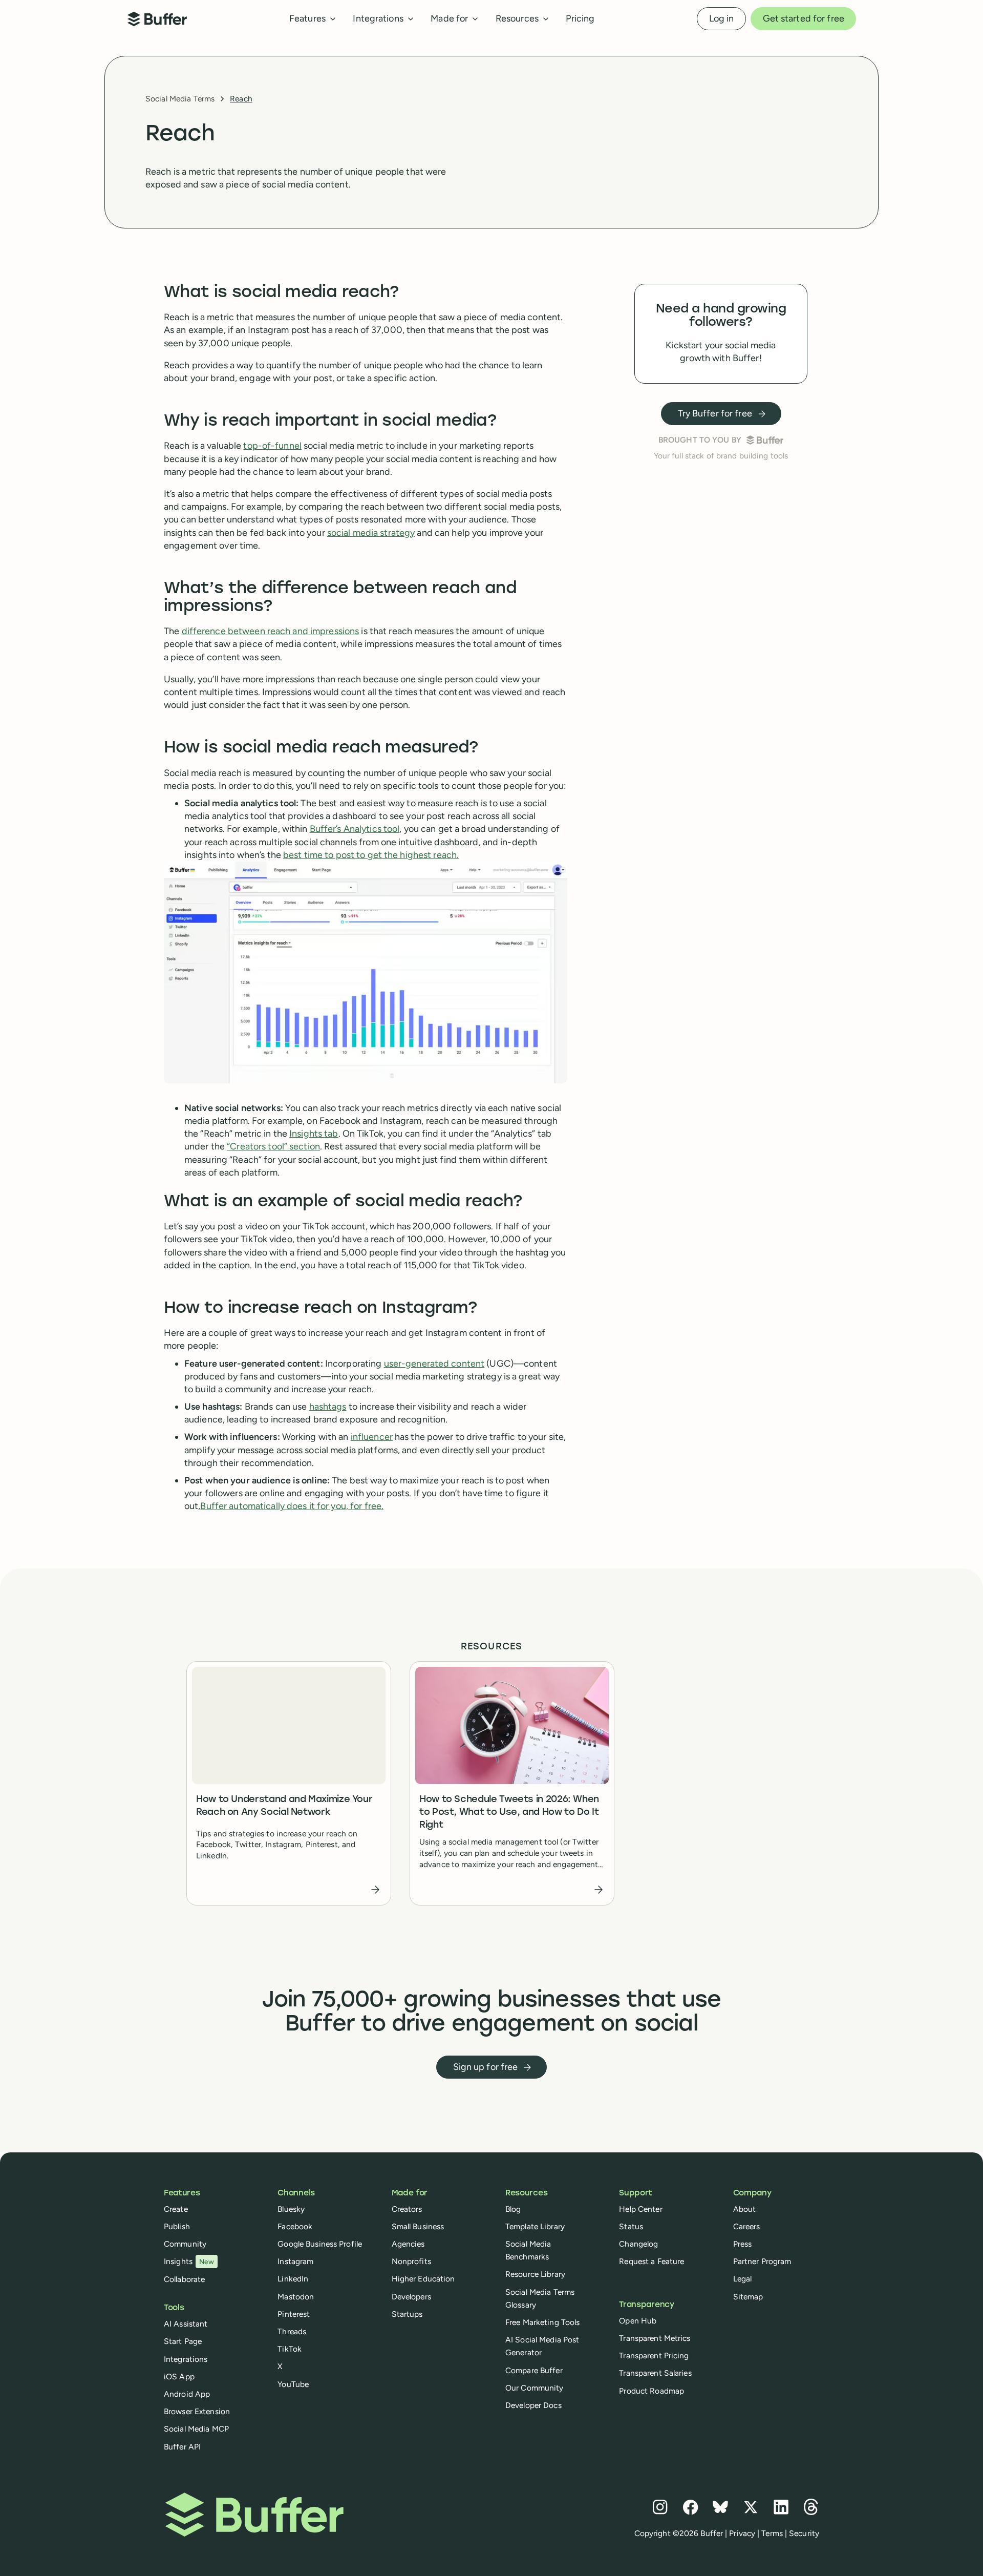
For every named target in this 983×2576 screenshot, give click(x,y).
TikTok (290, 2349)
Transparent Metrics (655, 2338)
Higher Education (423, 2279)
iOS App (179, 2376)
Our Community (535, 2388)
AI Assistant (186, 2324)
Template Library (535, 2226)
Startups (407, 2314)
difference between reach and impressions (271, 631)
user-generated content (434, 1364)
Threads (292, 2331)
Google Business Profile (320, 2244)
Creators (407, 2209)
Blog (513, 2209)
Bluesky (291, 2209)
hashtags (328, 1407)
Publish (177, 2226)
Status (631, 2226)
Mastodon (296, 2297)
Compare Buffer (534, 2370)
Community (185, 2244)
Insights (189, 2261)
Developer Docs (533, 2405)
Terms (772, 2533)
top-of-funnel (272, 446)
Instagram (295, 2261)
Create (176, 2209)
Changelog (638, 2244)
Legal (743, 2279)
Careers (747, 2226)
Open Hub (638, 2321)
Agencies (408, 2244)
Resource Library (535, 2274)
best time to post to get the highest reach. (371, 855)
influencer (372, 1437)
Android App (187, 2394)
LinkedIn (293, 2279)
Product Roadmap (651, 2391)
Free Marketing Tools (542, 2322)
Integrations (186, 2359)
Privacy (742, 2533)
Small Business (418, 2226)
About (745, 2209)
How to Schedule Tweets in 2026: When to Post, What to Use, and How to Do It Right (509, 1813)
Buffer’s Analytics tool (355, 829)
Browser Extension (197, 2411)
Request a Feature (651, 2261)
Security (804, 2533)
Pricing (580, 18)
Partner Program (762, 2261)
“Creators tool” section (273, 1146)
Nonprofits (411, 2261)
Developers (411, 2297)
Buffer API (182, 2447)
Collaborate (184, 2279)
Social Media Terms (180, 99)
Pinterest (294, 2314)
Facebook (295, 2226)
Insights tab (314, 1134)
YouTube (293, 2384)
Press (743, 2244)
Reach (241, 99)
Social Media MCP (196, 2429)
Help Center (640, 2209)
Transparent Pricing (654, 2355)
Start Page (183, 2341)
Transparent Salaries (655, 2373)
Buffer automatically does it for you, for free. (292, 1506)
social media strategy (371, 533)
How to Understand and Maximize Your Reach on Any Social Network (284, 1806)
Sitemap (748, 2297)
